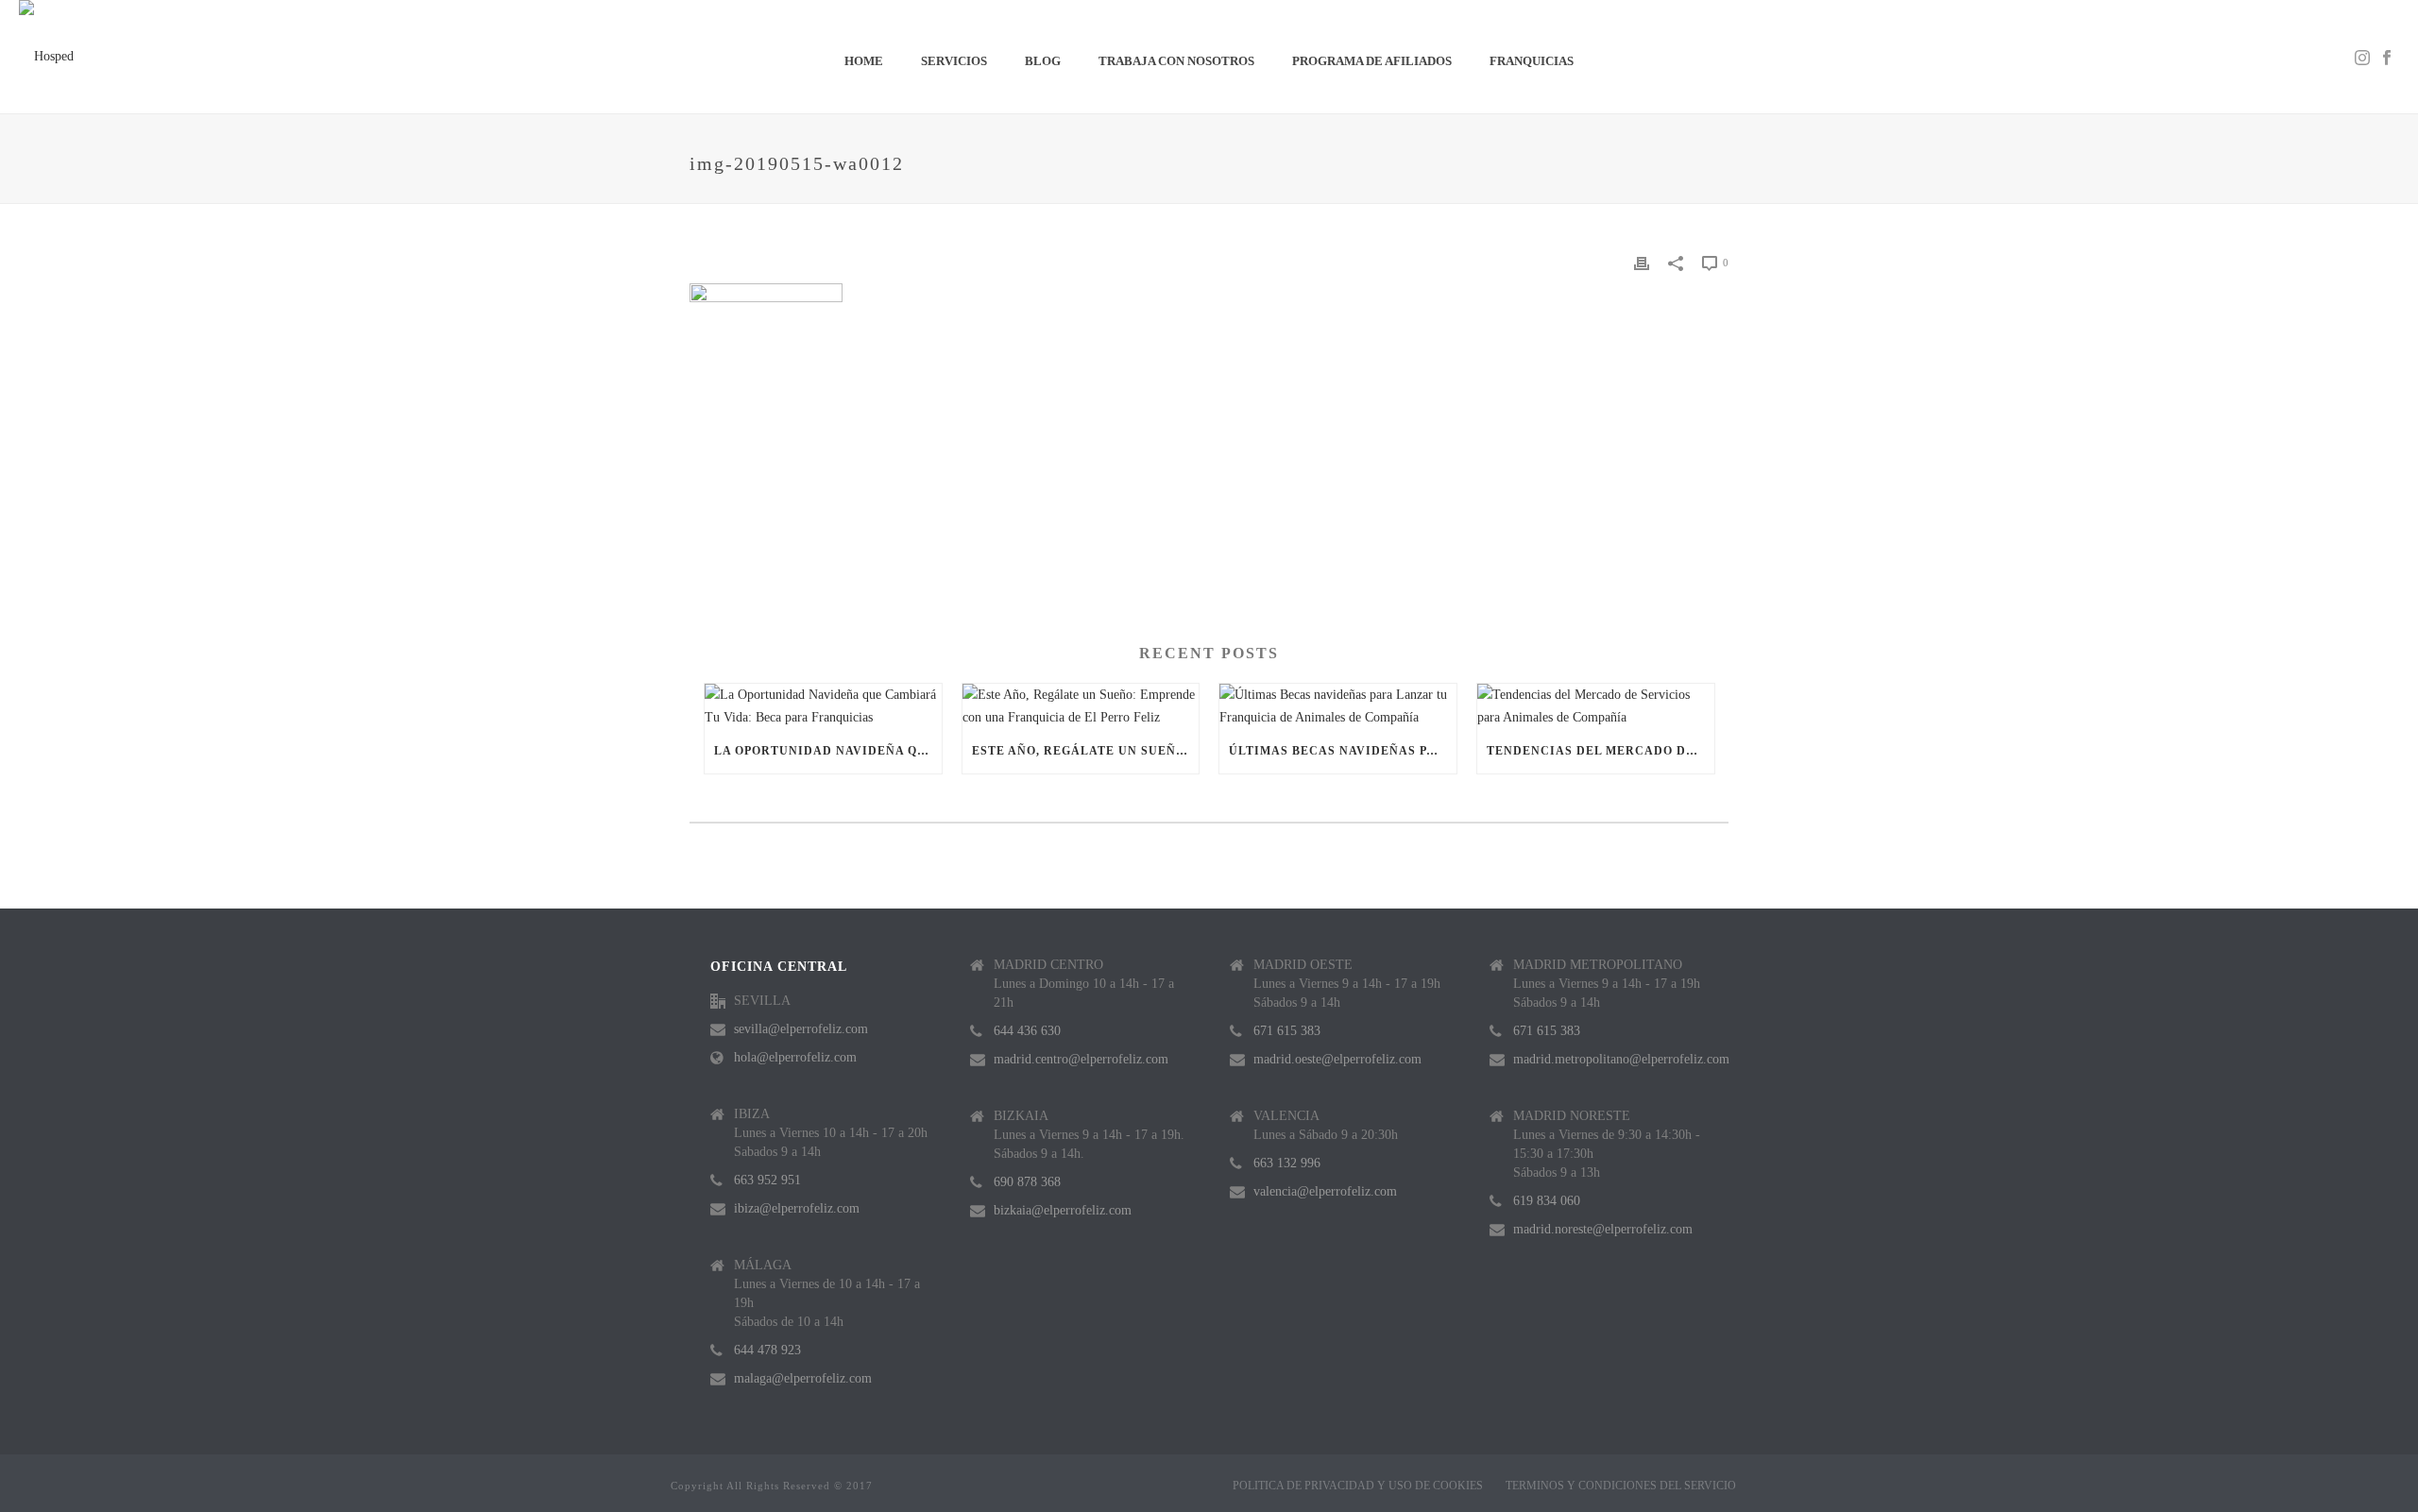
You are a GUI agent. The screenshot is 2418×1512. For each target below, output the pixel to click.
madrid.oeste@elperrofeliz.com (1337, 1059)
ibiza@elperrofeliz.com (797, 1208)
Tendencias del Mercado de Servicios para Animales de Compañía (1601, 751)
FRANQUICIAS (1532, 61)
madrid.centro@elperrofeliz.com (1081, 1059)
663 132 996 (1287, 1163)
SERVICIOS (954, 61)
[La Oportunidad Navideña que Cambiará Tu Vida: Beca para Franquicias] (823, 705)
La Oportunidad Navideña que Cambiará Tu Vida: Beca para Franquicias (828, 751)
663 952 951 (767, 1180)
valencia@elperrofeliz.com (1325, 1191)
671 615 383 (1287, 1031)
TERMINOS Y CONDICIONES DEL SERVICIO (1621, 1486)
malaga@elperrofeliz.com (803, 1378)
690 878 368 (1027, 1182)
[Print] (1642, 262)
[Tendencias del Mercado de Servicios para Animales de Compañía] (1596, 705)
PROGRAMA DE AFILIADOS (1372, 61)
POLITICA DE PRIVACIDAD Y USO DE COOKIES (1358, 1486)
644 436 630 (1027, 1031)
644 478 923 (767, 1350)
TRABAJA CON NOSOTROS (1176, 61)
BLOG (1043, 61)
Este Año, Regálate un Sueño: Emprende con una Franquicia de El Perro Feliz (1086, 751)
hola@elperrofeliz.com (795, 1057)
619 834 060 (1547, 1201)
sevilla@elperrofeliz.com (801, 1029)
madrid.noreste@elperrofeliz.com (1603, 1229)
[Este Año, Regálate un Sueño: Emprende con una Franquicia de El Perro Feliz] (1081, 705)
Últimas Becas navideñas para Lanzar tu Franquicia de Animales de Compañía (1343, 751)
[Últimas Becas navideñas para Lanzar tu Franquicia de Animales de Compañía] (1338, 705)
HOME (864, 61)
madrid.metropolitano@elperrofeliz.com (1621, 1059)
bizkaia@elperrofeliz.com (1063, 1210)
